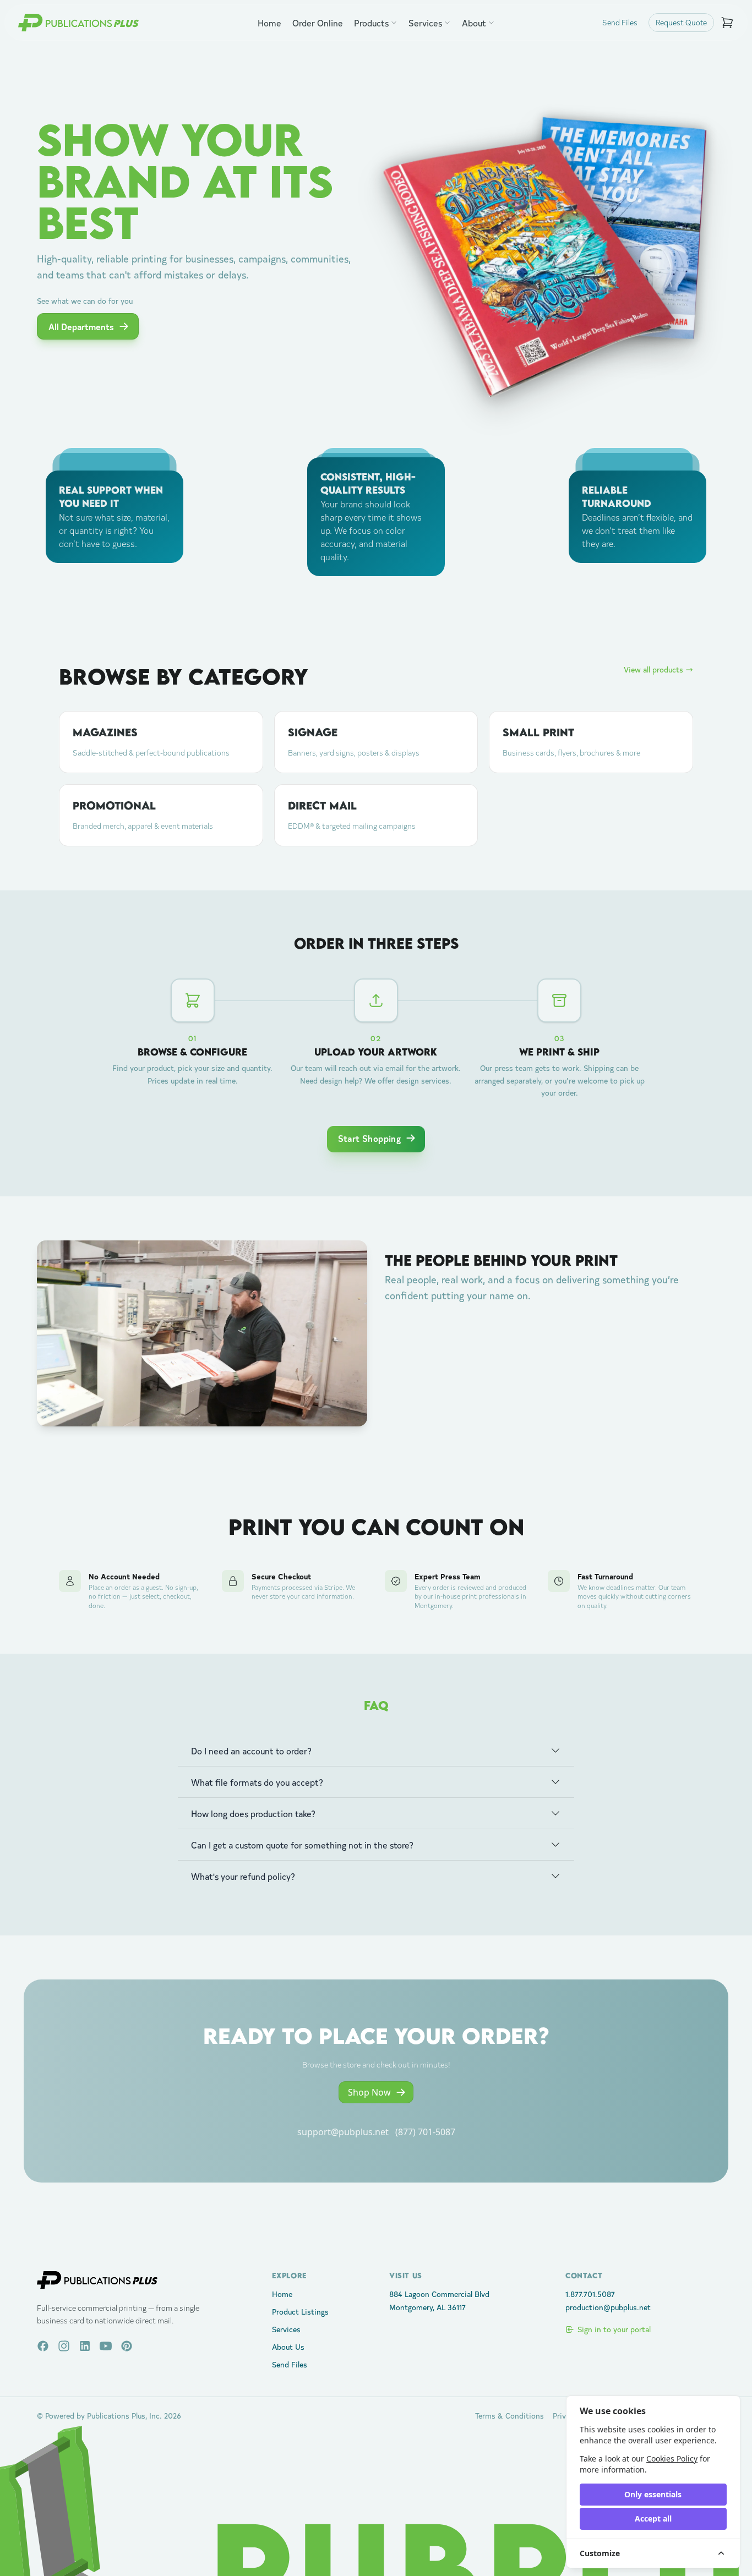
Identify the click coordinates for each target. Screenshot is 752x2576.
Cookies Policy (672, 2459)
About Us (288, 2347)
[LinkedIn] (85, 2346)
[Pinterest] (127, 2346)
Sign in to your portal (614, 2329)
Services (425, 23)
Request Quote (681, 22)
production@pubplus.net (608, 2307)
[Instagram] (64, 2346)
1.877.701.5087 (590, 2294)
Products (371, 23)
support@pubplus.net (343, 2132)
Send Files (620, 22)
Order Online (318, 23)
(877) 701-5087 (425, 2132)
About (474, 23)
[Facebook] (43, 2346)
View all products (653, 669)
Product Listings (300, 2312)
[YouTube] (106, 2346)
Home (269, 23)
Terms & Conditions (509, 2416)
